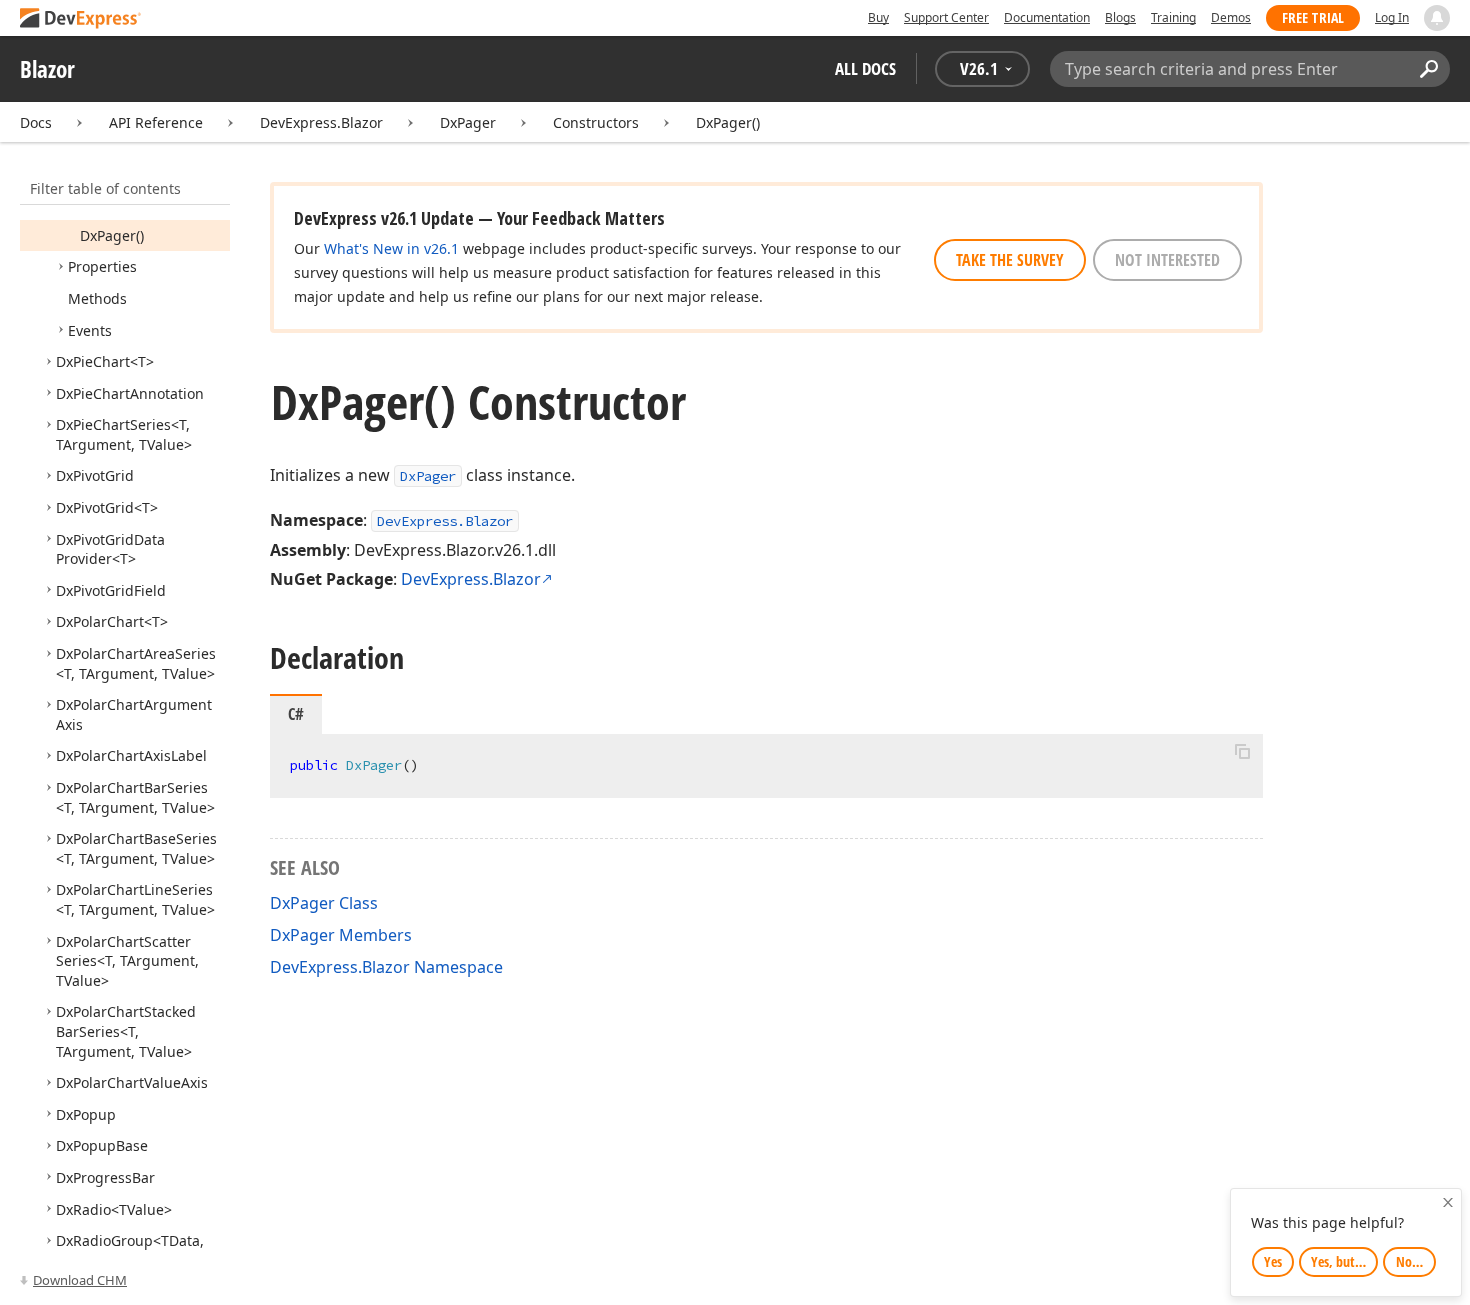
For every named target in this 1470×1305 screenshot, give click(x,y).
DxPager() (728, 122)
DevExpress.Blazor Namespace (386, 967)
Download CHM (80, 1280)
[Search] (1428, 69)
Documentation (1047, 17)
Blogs (1120, 17)
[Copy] (1242, 751)
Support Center (946, 17)
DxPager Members (341, 935)
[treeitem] (112, 235)
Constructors (596, 122)
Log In (1392, 17)
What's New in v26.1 (391, 248)
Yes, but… (1338, 1261)
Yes (1273, 1261)
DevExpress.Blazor (321, 122)
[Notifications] (1437, 18)
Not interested (1167, 260)
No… (1409, 1261)
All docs (865, 68)
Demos (1231, 17)
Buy (878, 17)
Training (1173, 17)
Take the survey (1010, 260)
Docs (36, 122)
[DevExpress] (81, 19)
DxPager (468, 122)
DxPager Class (324, 903)
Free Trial (1313, 17)
